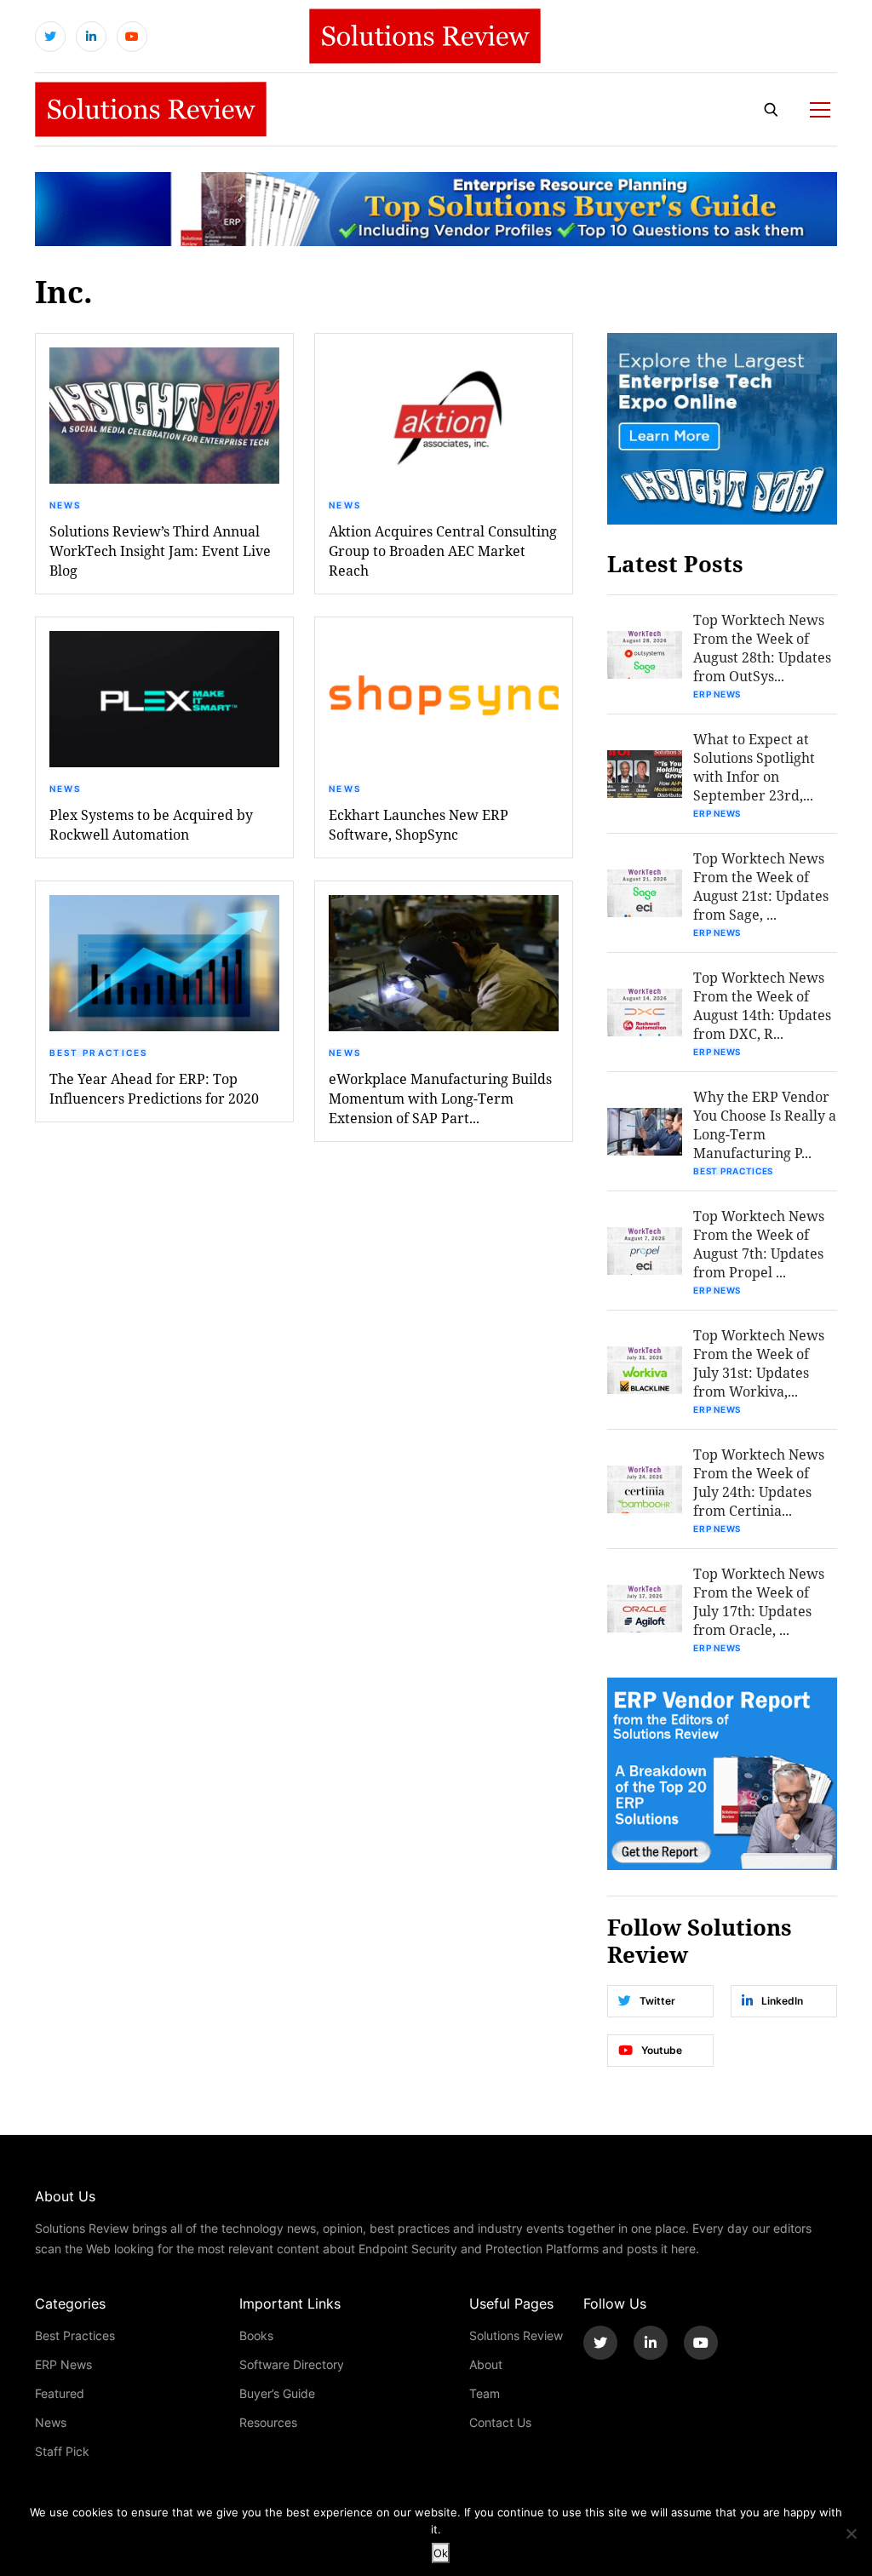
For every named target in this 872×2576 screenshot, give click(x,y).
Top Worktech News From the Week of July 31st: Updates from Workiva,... (759, 1363)
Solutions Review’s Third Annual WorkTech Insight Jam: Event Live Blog (160, 551)
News (66, 505)
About (486, 2364)
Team (485, 2393)
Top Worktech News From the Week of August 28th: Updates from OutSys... (762, 648)
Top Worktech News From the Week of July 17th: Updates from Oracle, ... (759, 1601)
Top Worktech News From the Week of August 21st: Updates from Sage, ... (761, 886)
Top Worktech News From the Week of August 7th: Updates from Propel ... (759, 1244)
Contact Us (500, 2422)
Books (256, 2335)
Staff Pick (62, 2451)
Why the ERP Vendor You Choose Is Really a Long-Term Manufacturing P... (765, 1124)
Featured (60, 2393)
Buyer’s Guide (277, 2393)
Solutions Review (516, 2335)
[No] (851, 2533)
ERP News (717, 694)
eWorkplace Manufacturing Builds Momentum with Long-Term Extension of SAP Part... (440, 1098)
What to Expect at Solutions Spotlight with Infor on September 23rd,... (754, 767)
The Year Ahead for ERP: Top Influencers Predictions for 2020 (154, 1088)
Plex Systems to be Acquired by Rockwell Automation (151, 824)
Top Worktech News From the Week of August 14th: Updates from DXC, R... (762, 1005)
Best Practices (99, 1053)
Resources (268, 2422)
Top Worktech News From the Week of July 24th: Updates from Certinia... (759, 1482)
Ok (441, 2553)
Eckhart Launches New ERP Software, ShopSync (419, 824)
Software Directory (292, 2364)
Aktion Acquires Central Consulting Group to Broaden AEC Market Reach (443, 551)
